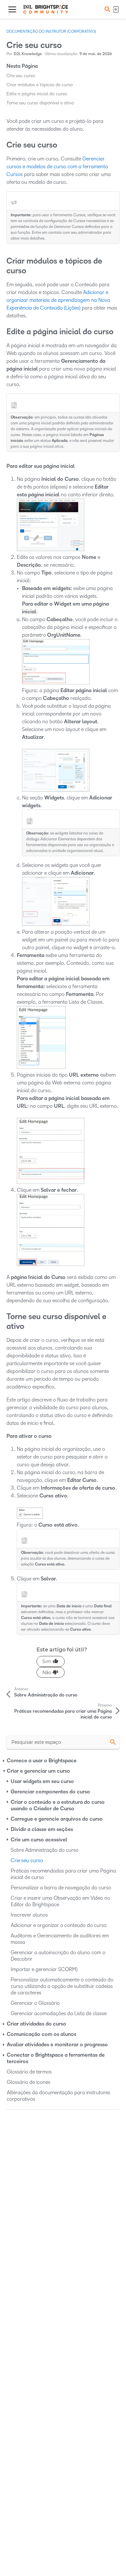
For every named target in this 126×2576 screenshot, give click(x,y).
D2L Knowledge (28, 54)
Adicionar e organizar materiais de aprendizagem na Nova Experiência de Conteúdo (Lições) (58, 300)
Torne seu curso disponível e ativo (40, 103)
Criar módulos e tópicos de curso (40, 85)
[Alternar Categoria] (4, 1761)
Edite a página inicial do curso (37, 94)
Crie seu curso (21, 76)
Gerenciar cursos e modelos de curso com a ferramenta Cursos (57, 166)
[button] (107, 9)
